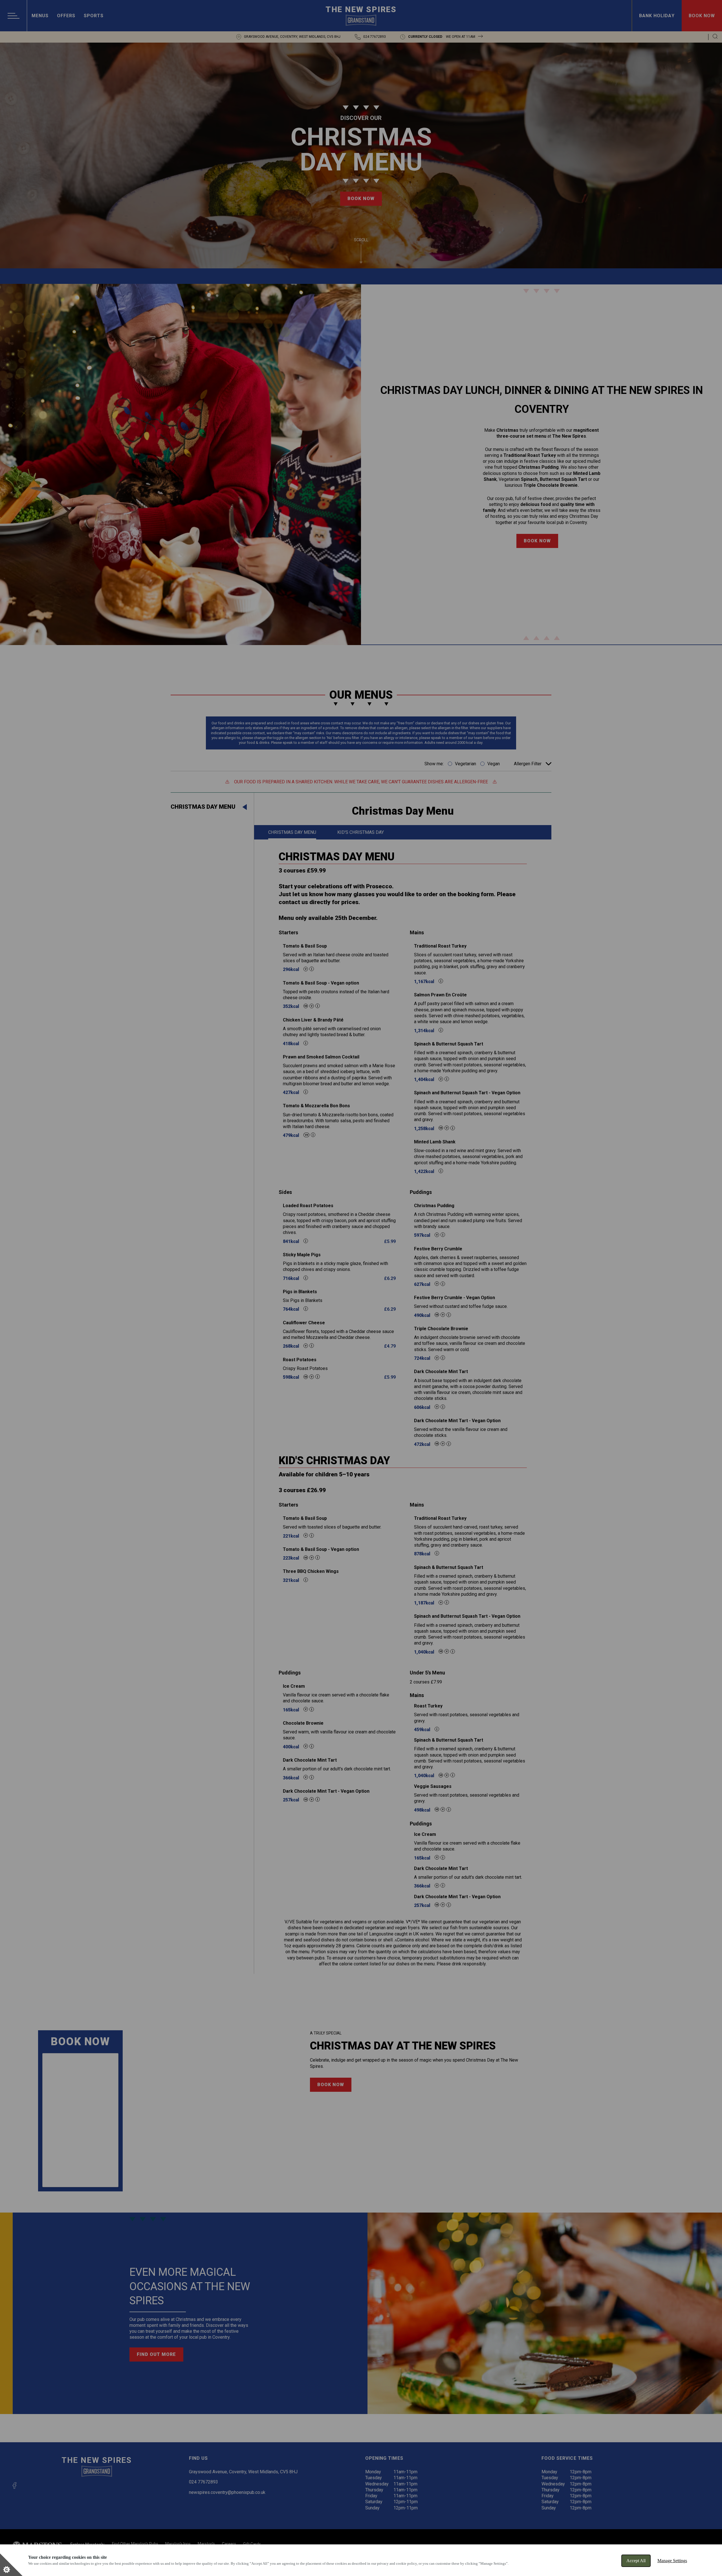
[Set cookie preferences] (11, 2565)
